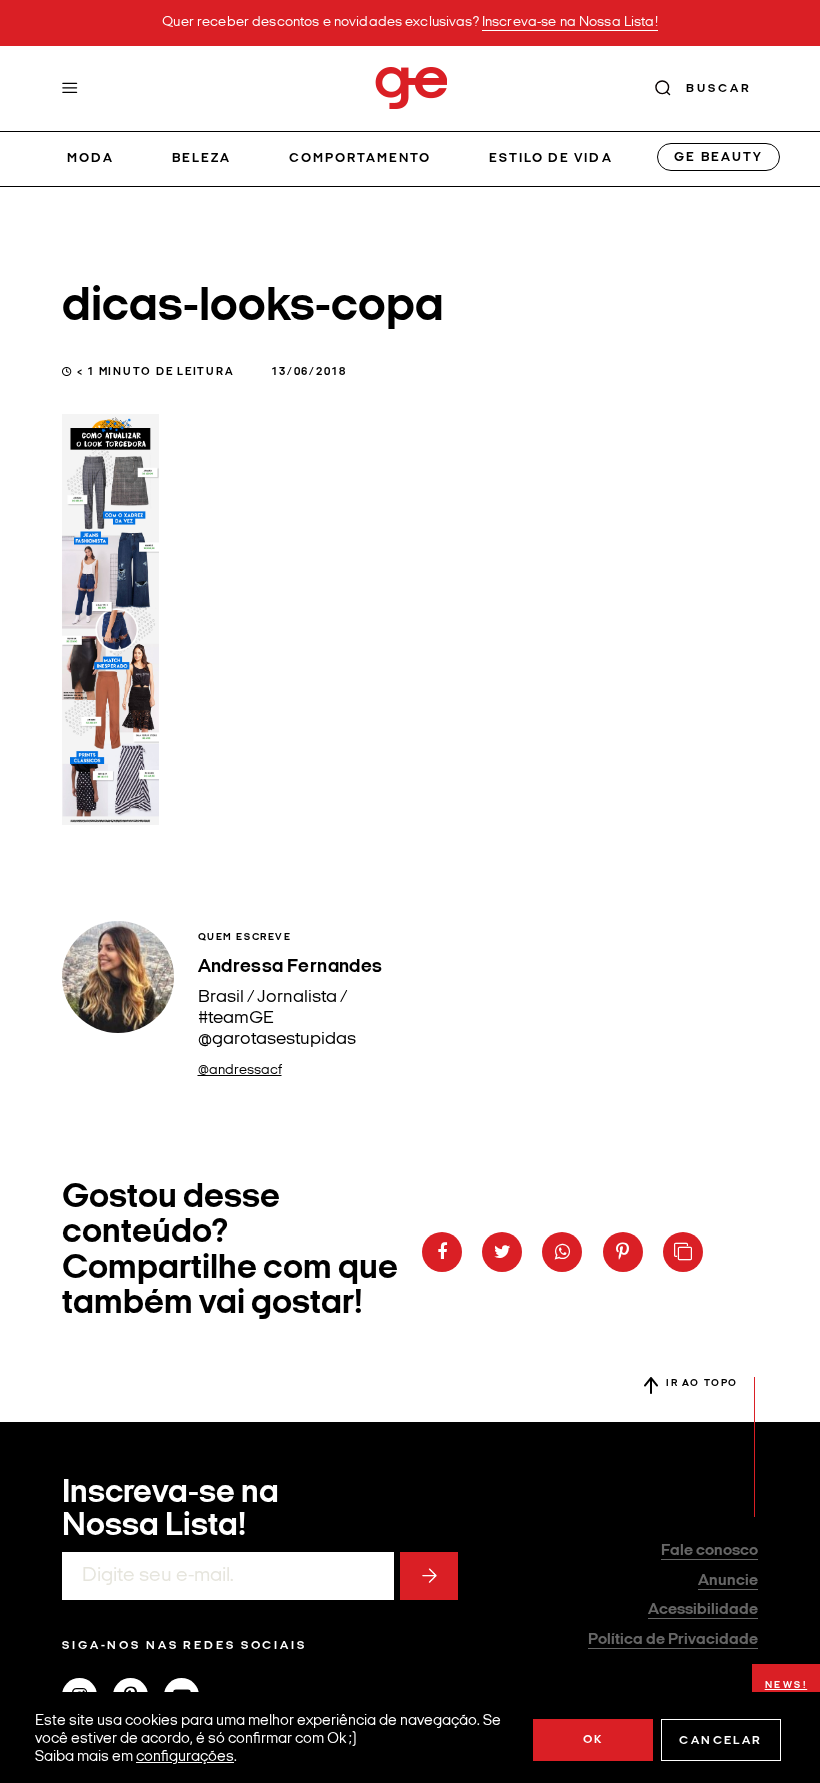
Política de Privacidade (673, 1640)
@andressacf (240, 1070)
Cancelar (720, 1741)
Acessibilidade (703, 1610)
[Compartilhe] (683, 1252)
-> (429, 1576)
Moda (90, 158)
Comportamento (360, 158)
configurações (185, 1757)
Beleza (201, 158)
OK (593, 1740)
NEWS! (786, 1685)
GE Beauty (718, 157)
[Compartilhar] (442, 1252)
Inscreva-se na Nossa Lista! (570, 22)
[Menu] (70, 88)
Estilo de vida (551, 158)
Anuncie (728, 1581)
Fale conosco (709, 1551)
